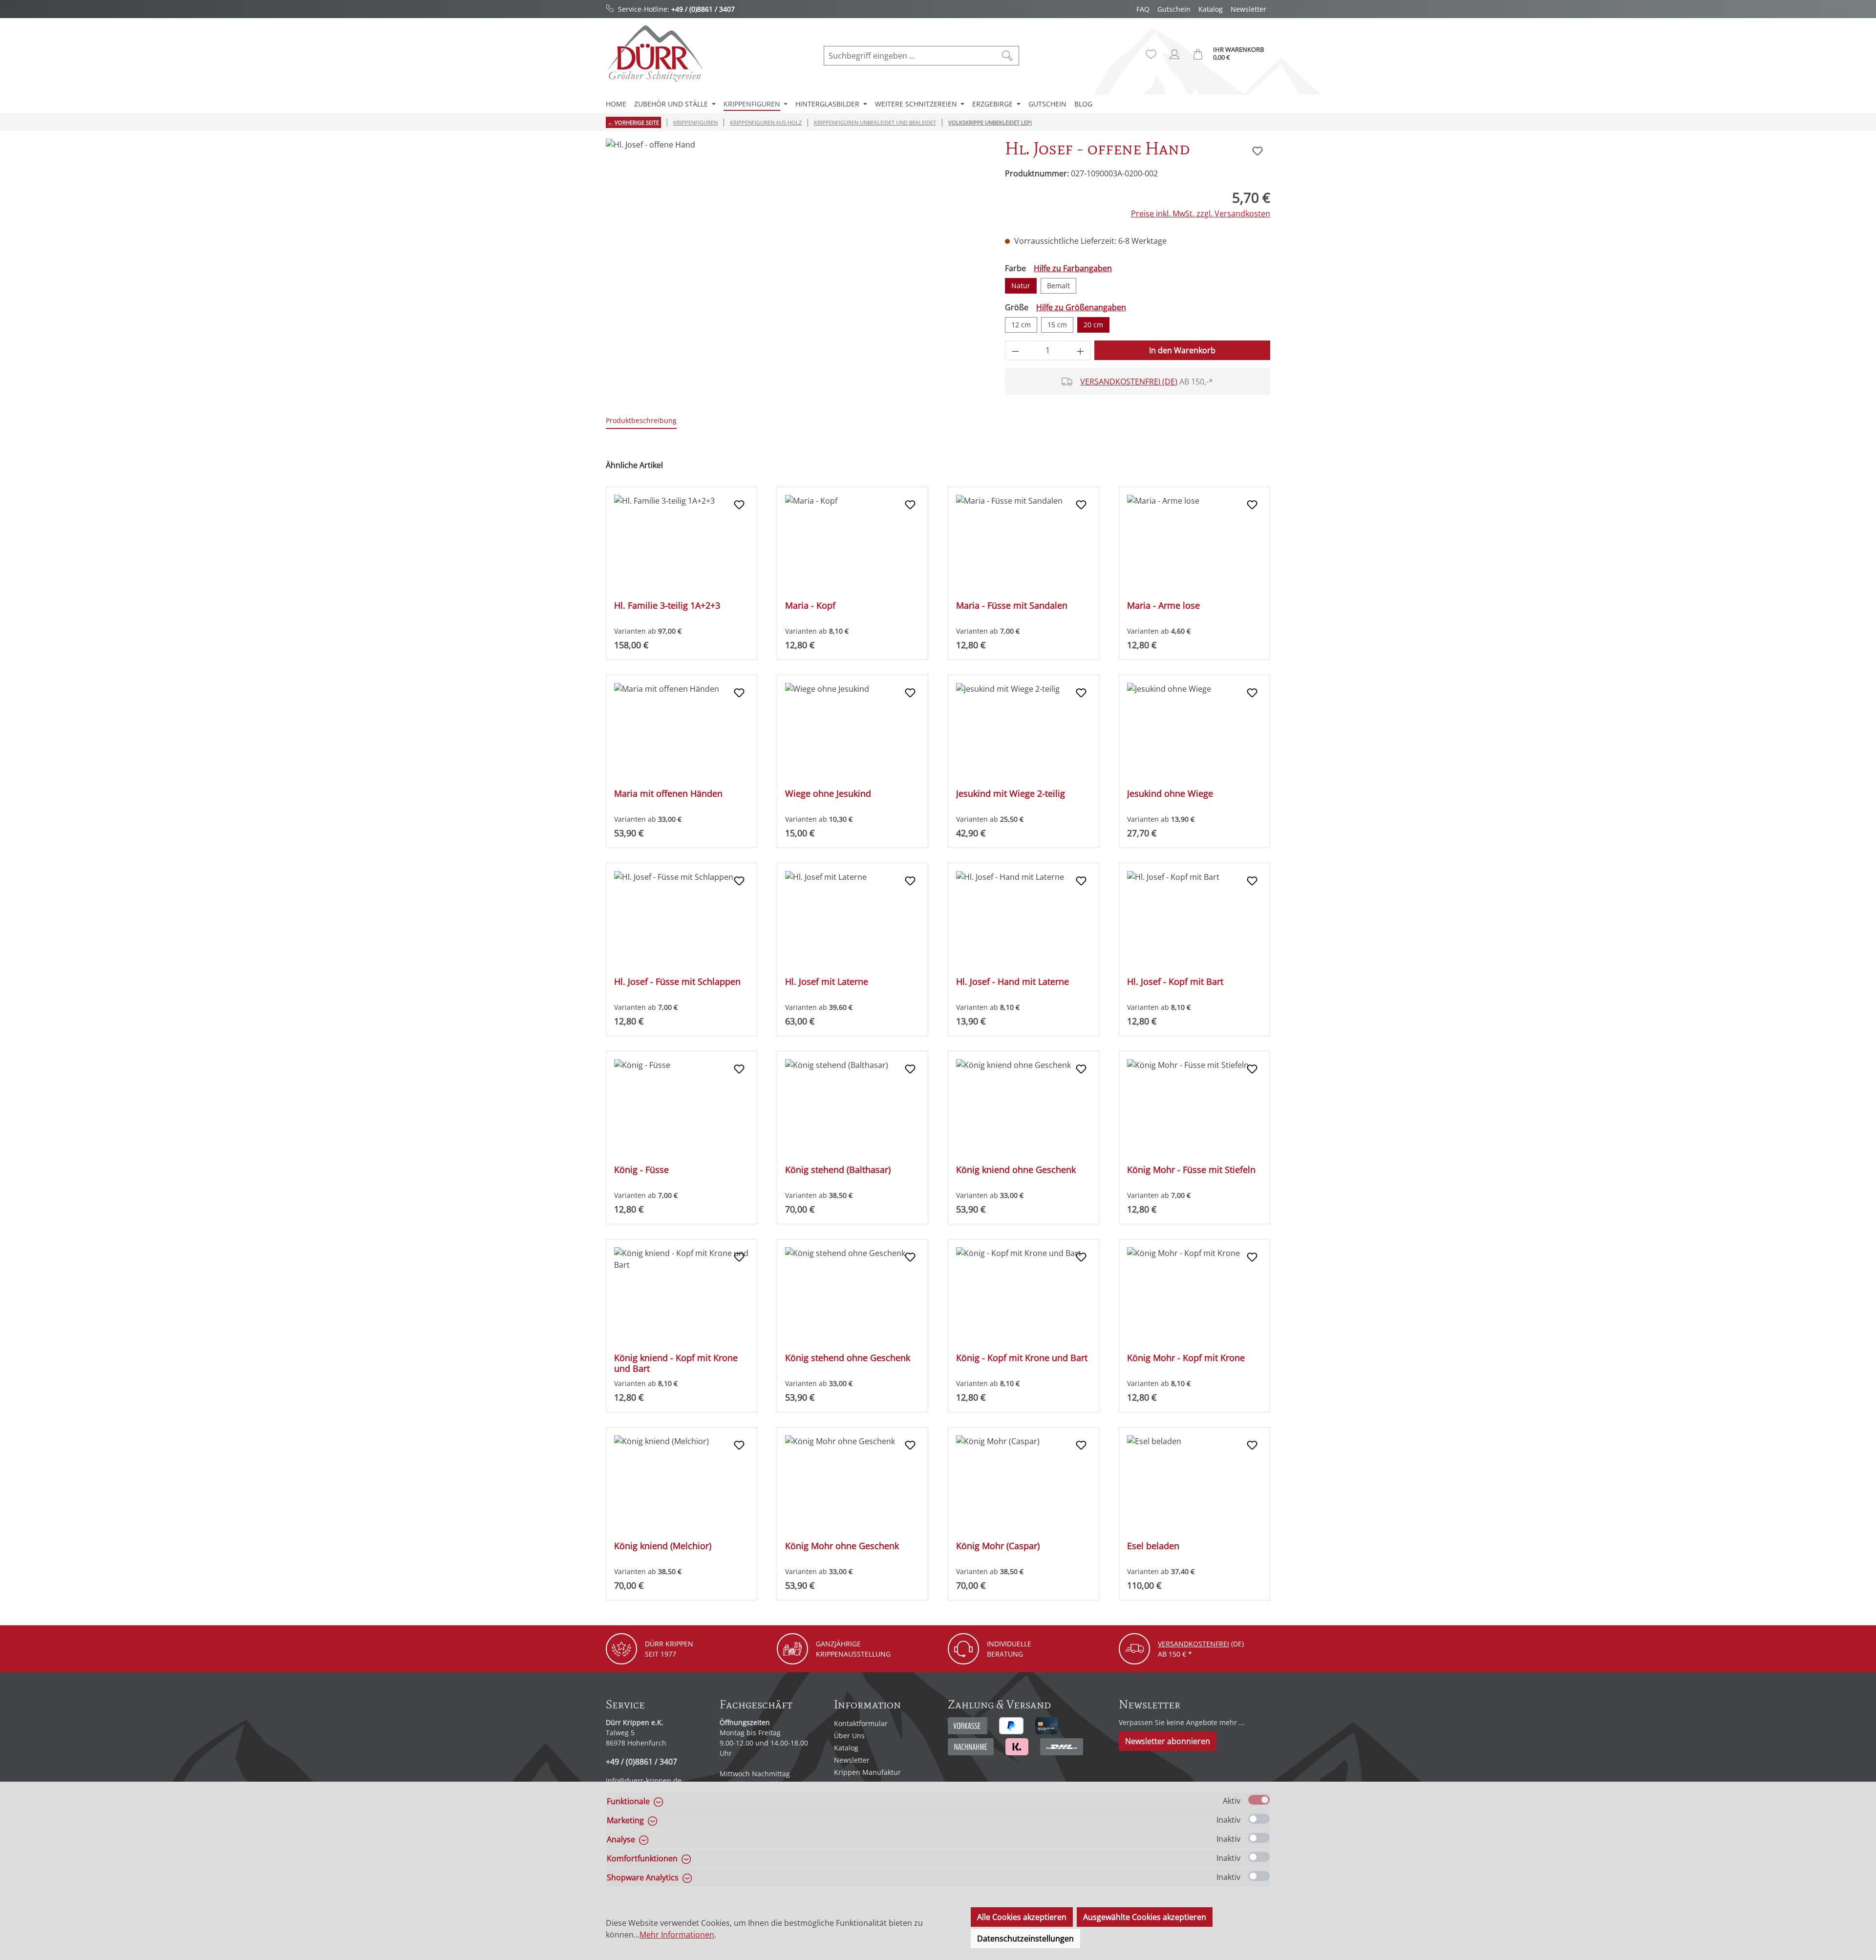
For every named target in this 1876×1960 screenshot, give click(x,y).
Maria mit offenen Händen (668, 794)
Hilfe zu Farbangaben (1073, 268)
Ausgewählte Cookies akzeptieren (1145, 1917)
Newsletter (1248, 9)
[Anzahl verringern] (1015, 350)
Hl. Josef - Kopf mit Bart (1175, 982)
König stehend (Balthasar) (838, 1170)
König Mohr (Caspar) (998, 1546)
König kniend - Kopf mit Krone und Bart (676, 1363)
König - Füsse (641, 1170)
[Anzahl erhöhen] (1081, 350)
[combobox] (910, 56)
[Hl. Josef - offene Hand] (795, 244)
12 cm (1021, 325)
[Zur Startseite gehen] (655, 53)
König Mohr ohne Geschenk (842, 1546)
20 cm (1093, 325)
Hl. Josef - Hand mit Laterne (1013, 982)
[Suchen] (1008, 56)
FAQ (1143, 9)
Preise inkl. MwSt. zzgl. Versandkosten (1201, 213)
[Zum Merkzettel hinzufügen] (1258, 151)
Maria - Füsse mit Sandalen (1012, 606)
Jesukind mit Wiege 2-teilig (1011, 794)
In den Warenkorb (1182, 350)
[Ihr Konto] (1174, 54)
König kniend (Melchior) (663, 1546)
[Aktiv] (1259, 1800)
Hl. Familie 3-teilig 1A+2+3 (667, 606)
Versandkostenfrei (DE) (1129, 382)
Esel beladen (1153, 1546)
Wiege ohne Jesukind (828, 794)
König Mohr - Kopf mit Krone (1186, 1358)
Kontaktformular (861, 1723)
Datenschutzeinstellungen (1025, 1939)
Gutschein (1174, 9)
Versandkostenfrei (1194, 1644)
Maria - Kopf (810, 606)
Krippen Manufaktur (867, 1772)
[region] (796, 244)
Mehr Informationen (677, 1935)
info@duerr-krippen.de (644, 1780)
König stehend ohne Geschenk (848, 1358)
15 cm (1057, 325)
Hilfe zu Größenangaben (1081, 307)
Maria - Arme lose (1163, 606)
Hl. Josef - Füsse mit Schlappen (677, 982)
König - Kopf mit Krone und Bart (1022, 1358)
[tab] (641, 421)
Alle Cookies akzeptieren (1022, 1917)
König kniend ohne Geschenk (1016, 1170)
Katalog (1211, 9)
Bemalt (1058, 286)
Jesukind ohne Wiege (1170, 794)
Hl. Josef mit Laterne (827, 982)
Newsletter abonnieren (1168, 1741)
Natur (1021, 286)
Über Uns (849, 1736)
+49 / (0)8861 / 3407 (703, 9)
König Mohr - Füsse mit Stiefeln (1191, 1170)
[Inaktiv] (1259, 1819)
